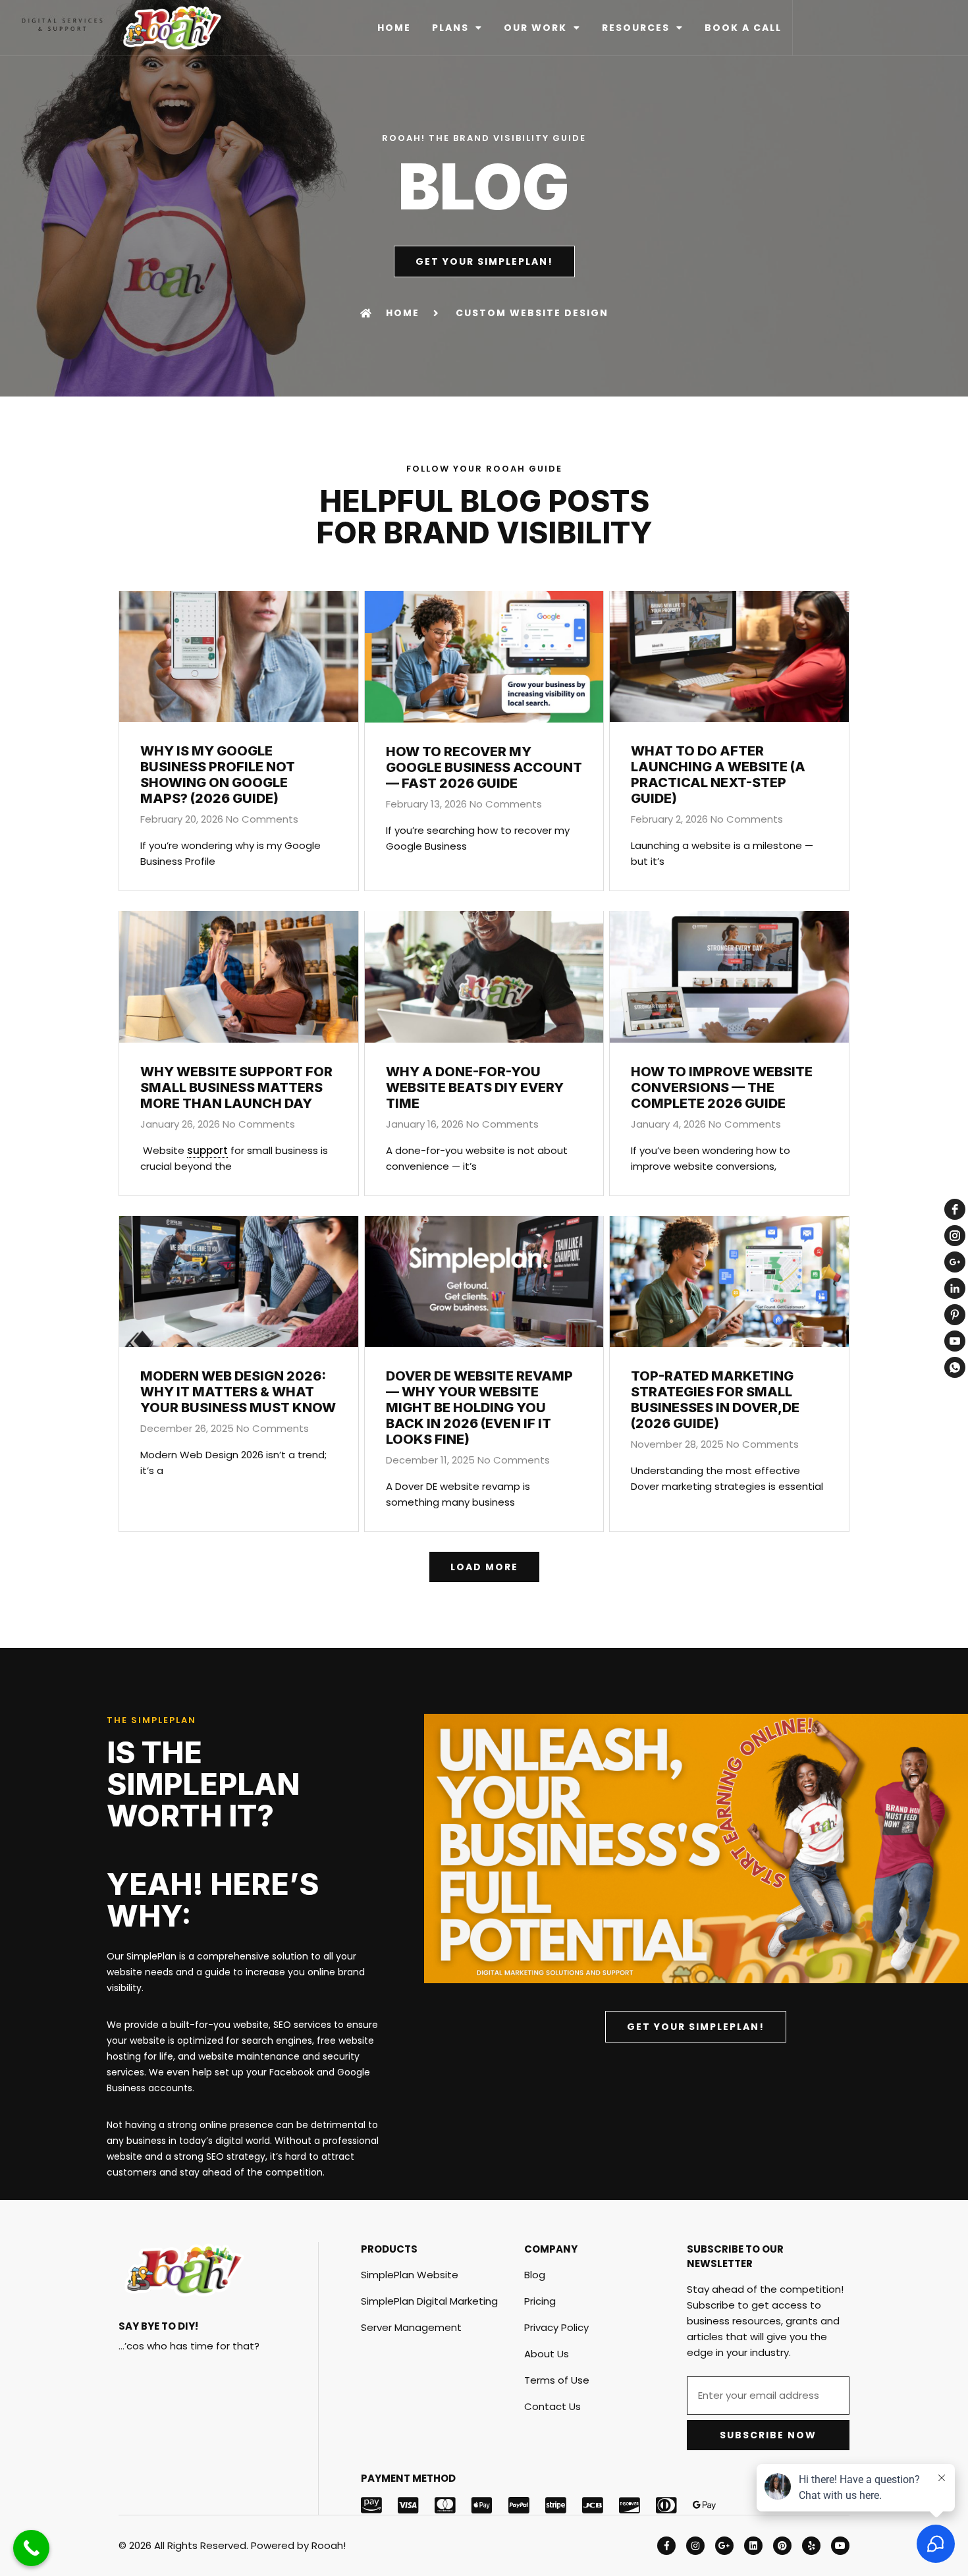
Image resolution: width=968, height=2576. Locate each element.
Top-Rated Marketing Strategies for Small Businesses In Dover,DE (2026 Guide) (715, 1400)
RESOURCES (636, 28)
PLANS (450, 28)
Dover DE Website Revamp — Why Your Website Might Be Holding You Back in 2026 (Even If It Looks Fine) (479, 1408)
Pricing (540, 2301)
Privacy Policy (556, 2327)
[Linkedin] (753, 2546)
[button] (484, 1567)
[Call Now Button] (31, 2548)
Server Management (411, 2327)
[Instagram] (695, 2546)
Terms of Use (557, 2380)
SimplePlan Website (410, 2275)
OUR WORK (535, 28)
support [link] (207, 1150)
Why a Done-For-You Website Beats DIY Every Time (475, 1087)
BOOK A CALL (743, 28)
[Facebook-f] (666, 2546)
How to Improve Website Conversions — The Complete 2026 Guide (722, 1087)
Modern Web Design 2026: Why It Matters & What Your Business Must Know (238, 1392)
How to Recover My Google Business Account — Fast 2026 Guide (484, 767)
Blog (535, 2275)
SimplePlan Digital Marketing (429, 2301)
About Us (547, 2354)
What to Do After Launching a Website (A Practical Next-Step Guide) (718, 775)
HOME (394, 28)
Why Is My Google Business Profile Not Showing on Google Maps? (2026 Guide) (218, 775)
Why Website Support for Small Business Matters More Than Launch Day (236, 1087)
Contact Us (552, 2406)
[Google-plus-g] (724, 2546)
